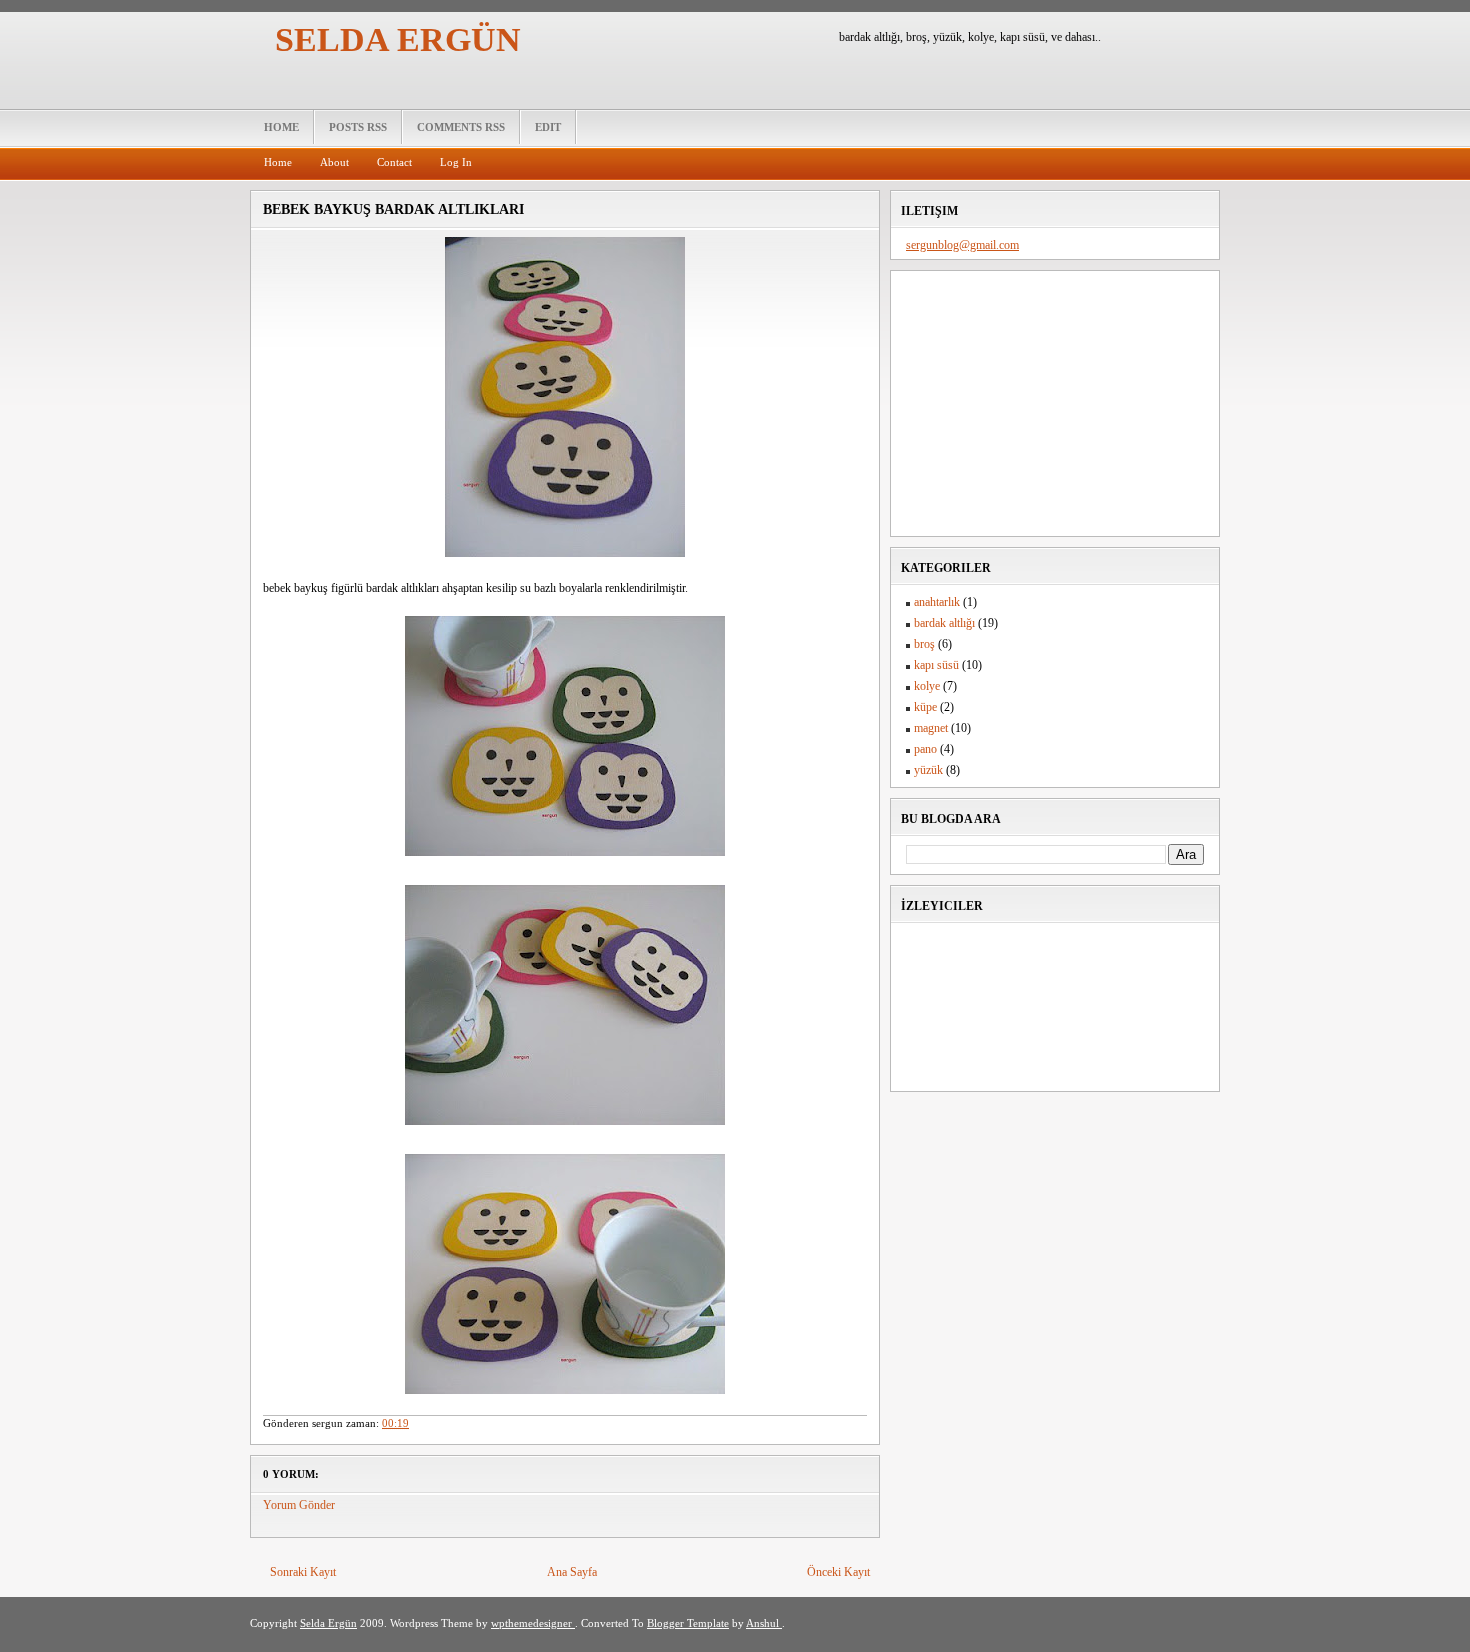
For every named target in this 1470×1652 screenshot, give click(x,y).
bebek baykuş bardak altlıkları (393, 209)
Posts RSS (358, 127)
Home (281, 127)
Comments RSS (461, 127)
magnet (931, 728)
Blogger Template (688, 1623)
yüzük (928, 770)
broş (924, 644)
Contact (394, 162)
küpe (925, 707)
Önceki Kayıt (838, 1572)
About (334, 162)
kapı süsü (936, 665)
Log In (456, 162)
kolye (927, 686)
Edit (548, 127)
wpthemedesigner (533, 1623)
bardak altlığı (944, 623)
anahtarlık (937, 602)
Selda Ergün (398, 39)
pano (925, 749)
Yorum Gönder (299, 1505)
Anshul (764, 1623)
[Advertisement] (1056, 401)
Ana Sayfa (572, 1572)
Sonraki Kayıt (303, 1572)
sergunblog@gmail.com (962, 245)
